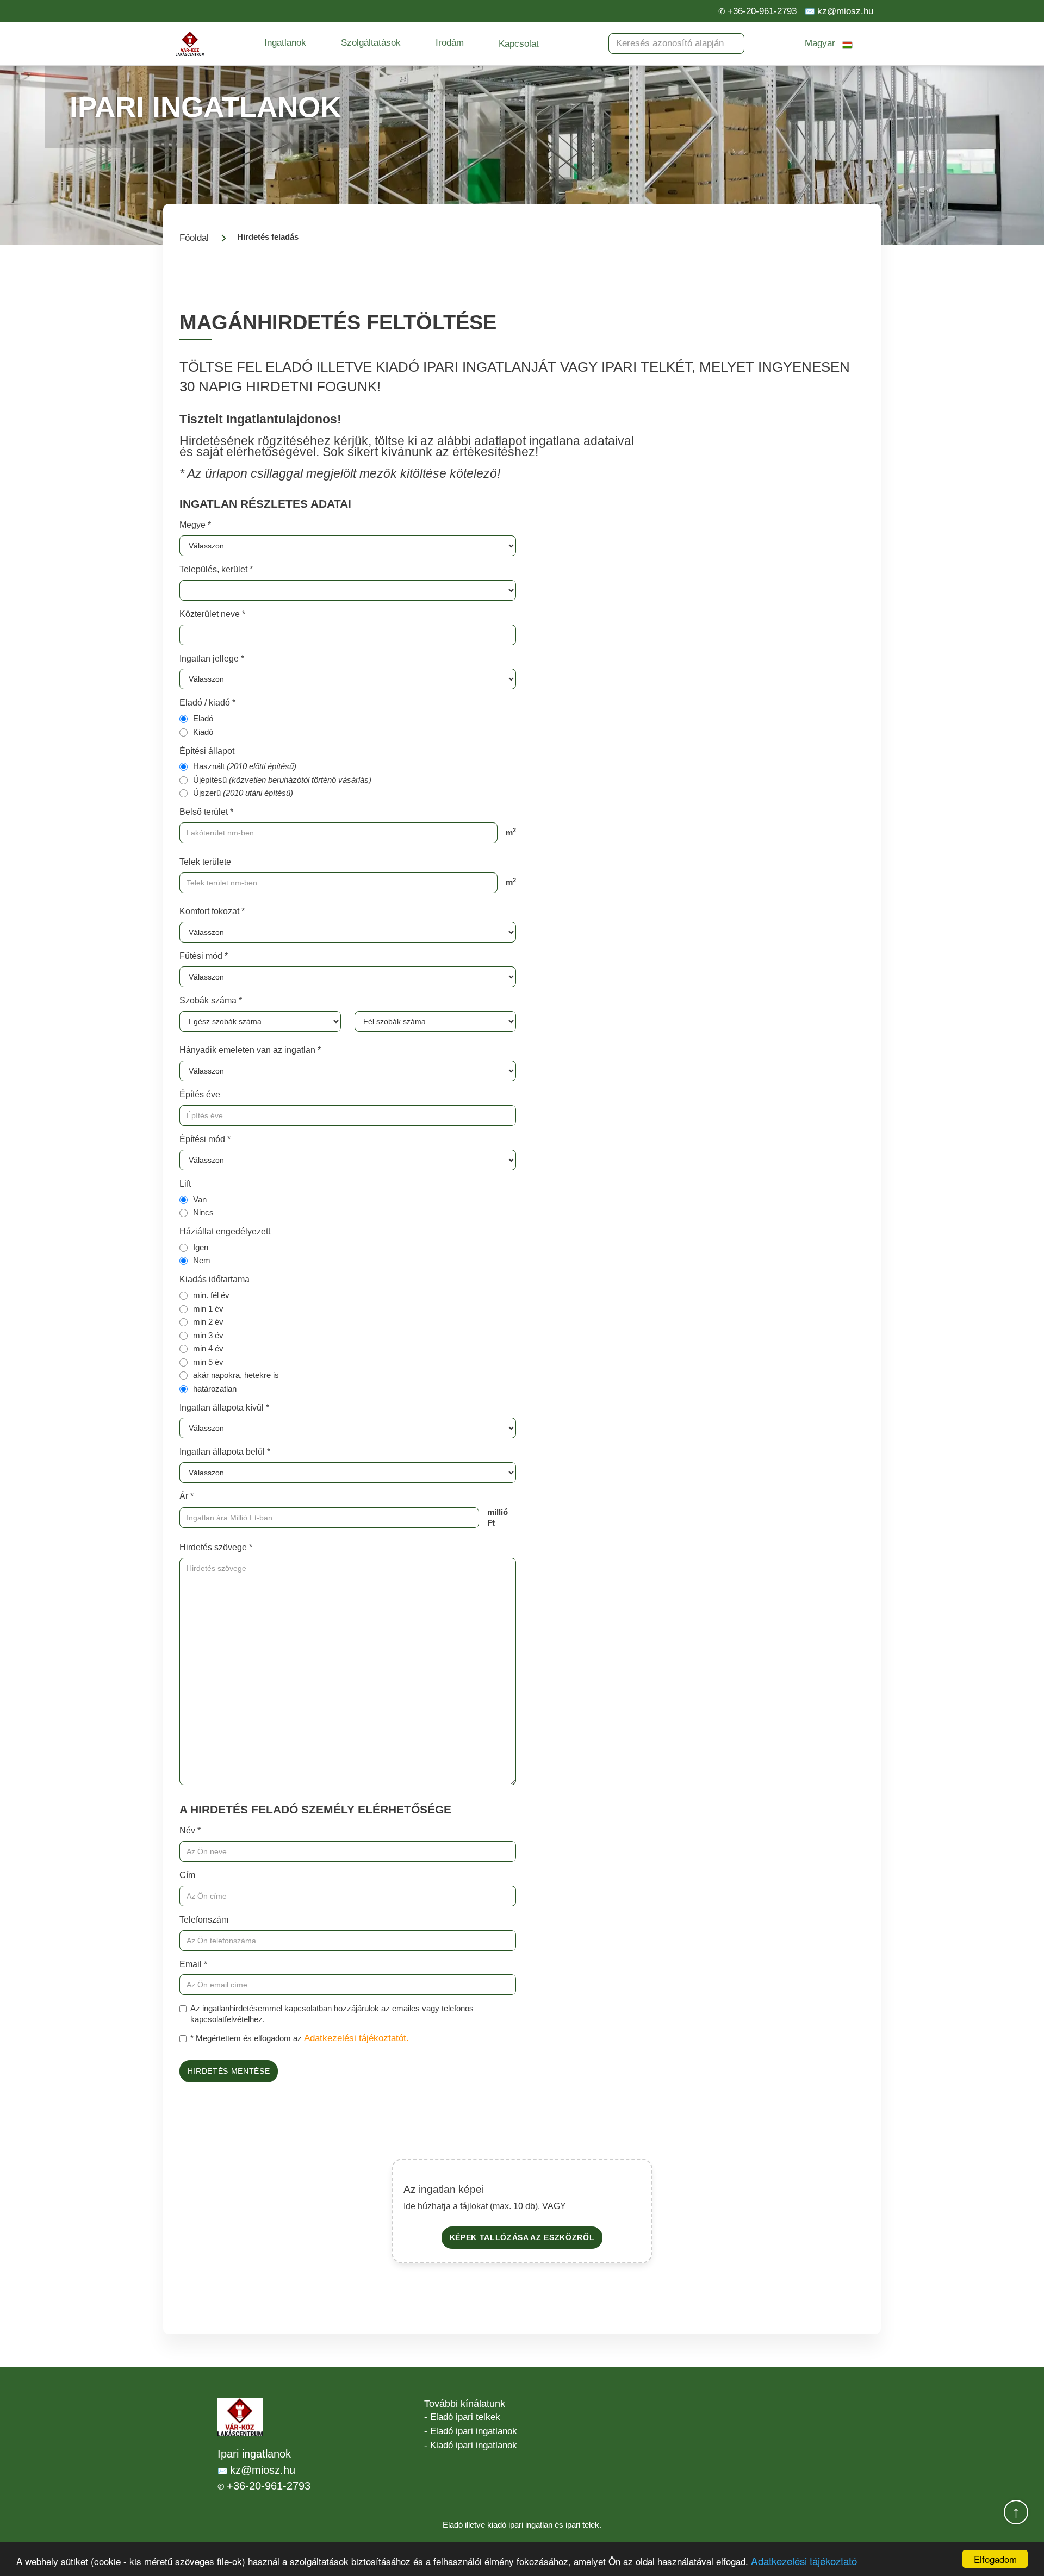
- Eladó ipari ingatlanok (471, 2431)
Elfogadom (995, 2559)
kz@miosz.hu (845, 11)
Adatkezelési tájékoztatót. (356, 2038)
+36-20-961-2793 (762, 11)
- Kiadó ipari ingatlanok (471, 2445)
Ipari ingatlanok (254, 2454)
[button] (286, 43)
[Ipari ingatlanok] (190, 44)
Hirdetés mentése (229, 2071)
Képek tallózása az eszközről (522, 2238)
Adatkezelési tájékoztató (804, 2561)
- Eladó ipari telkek (462, 2417)
